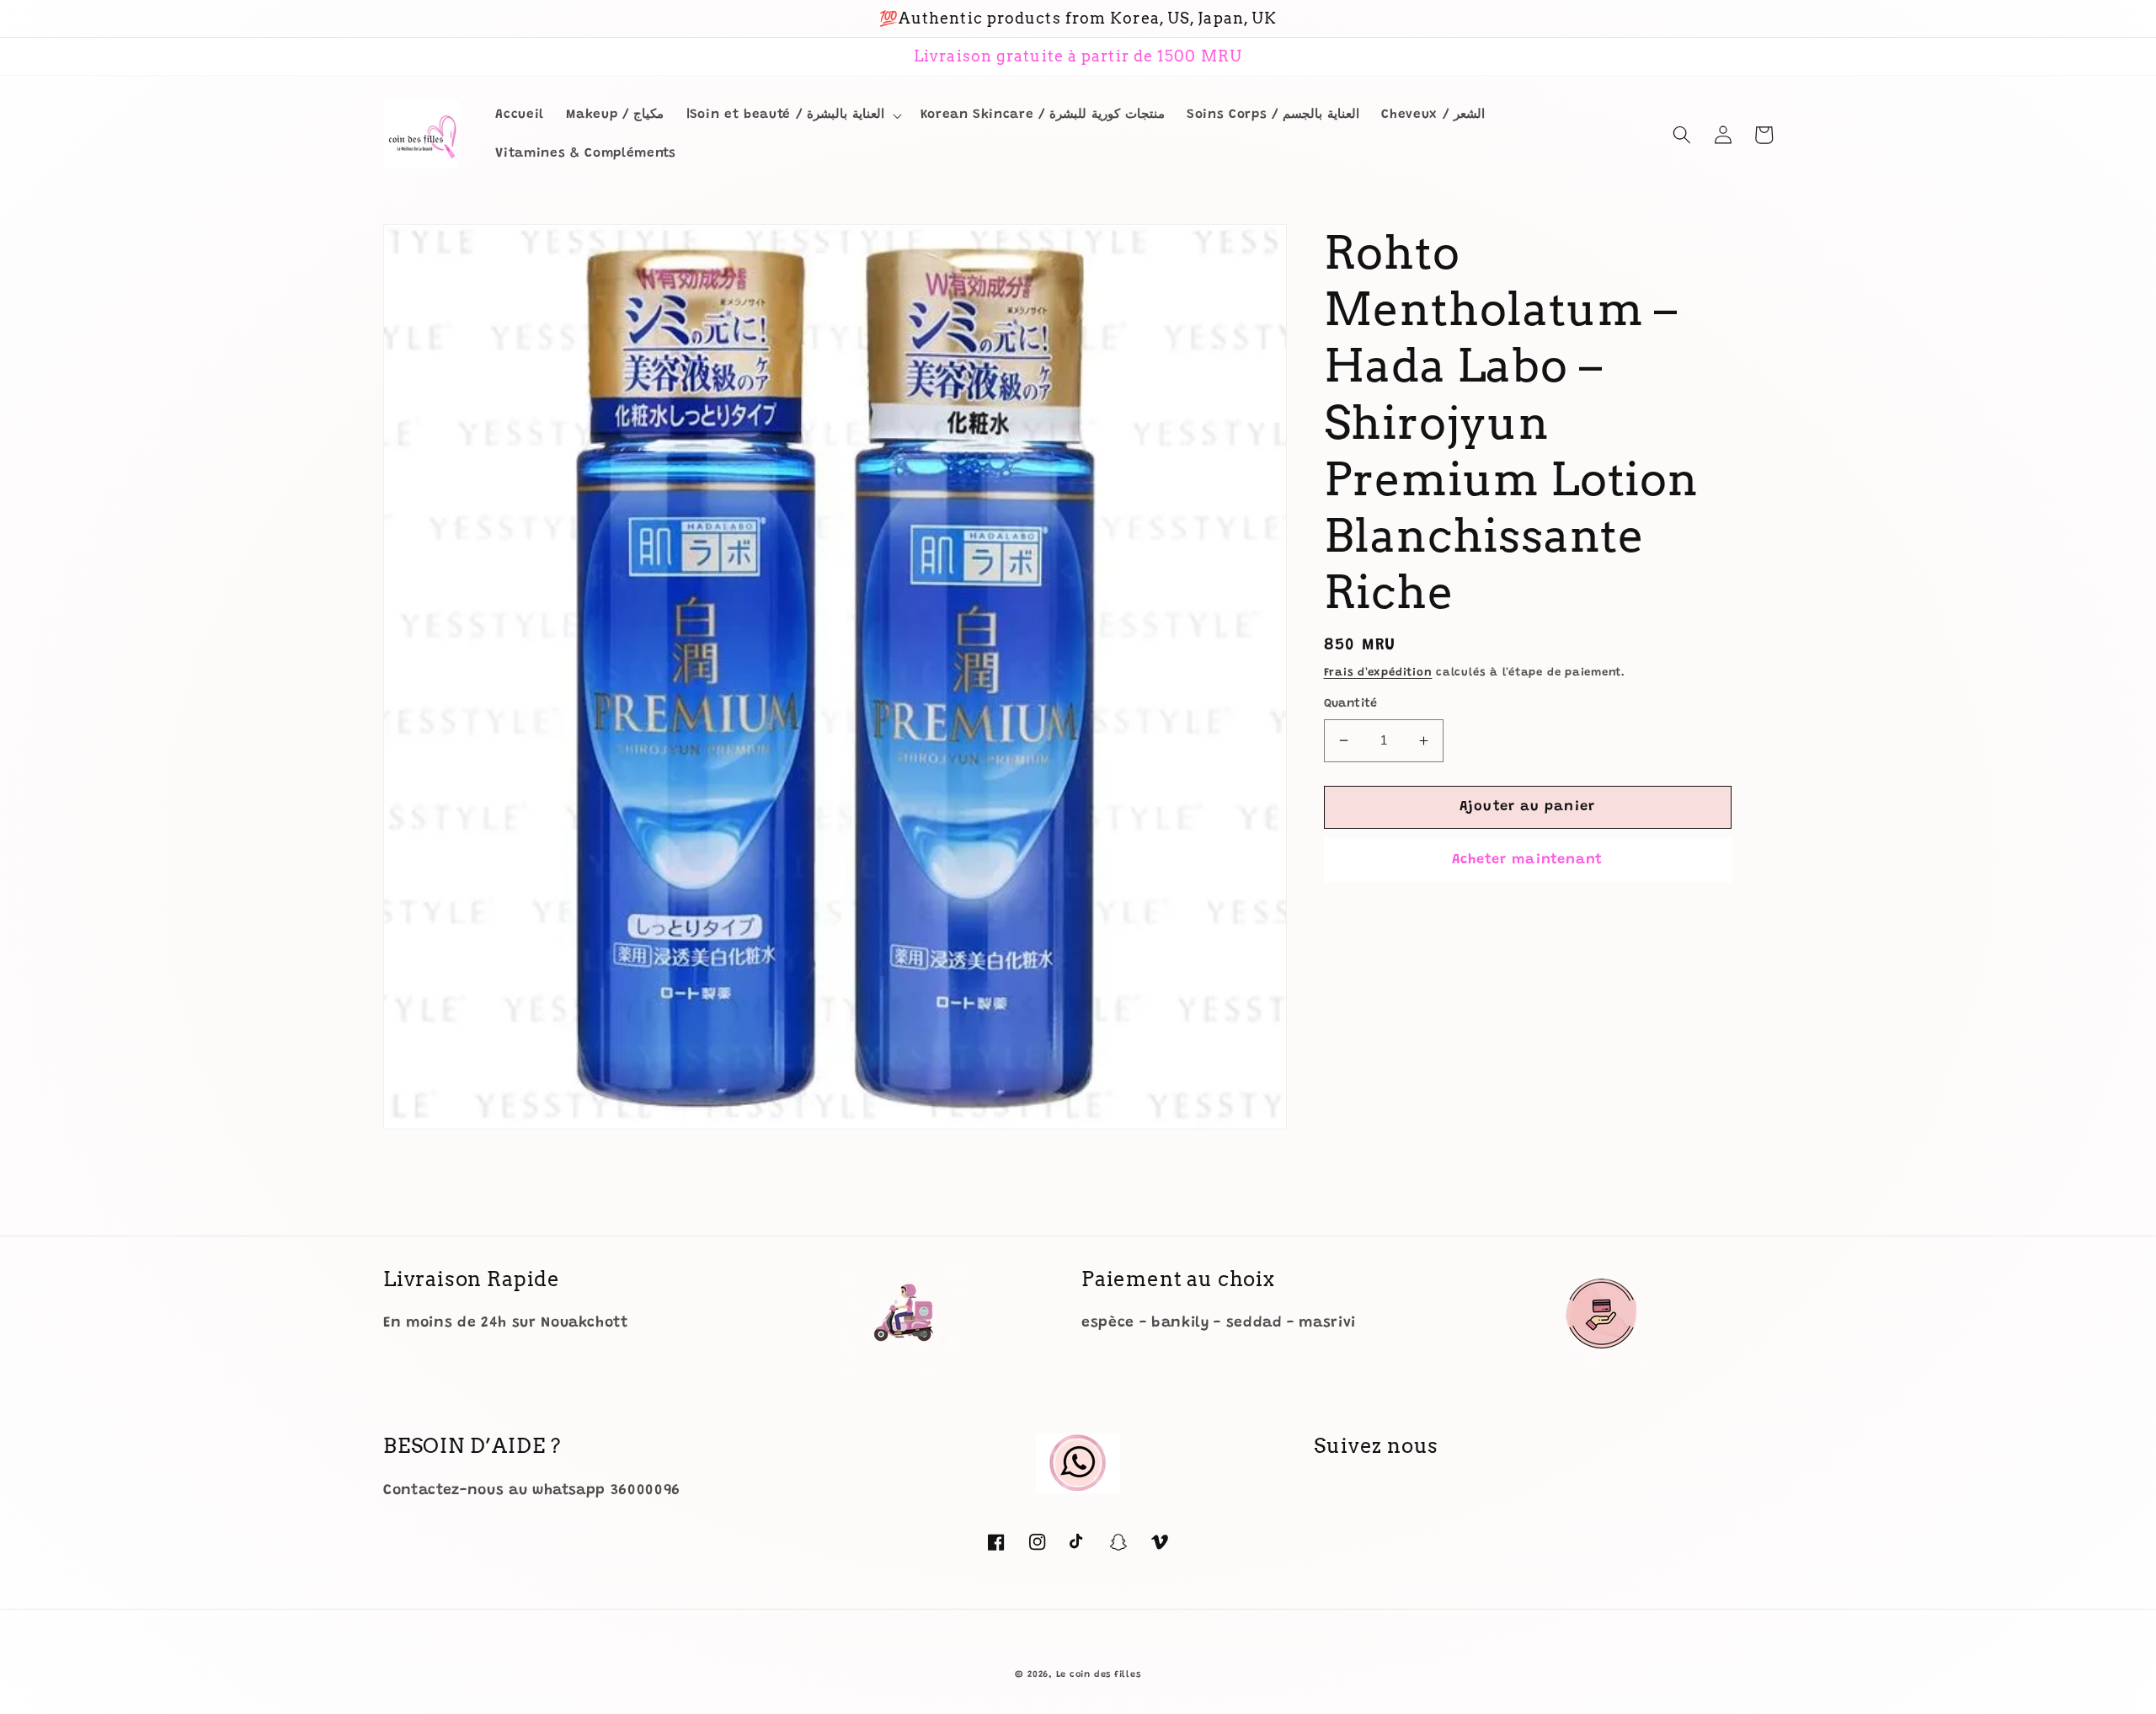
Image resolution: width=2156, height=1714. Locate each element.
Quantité (1351, 704)
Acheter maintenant (1528, 860)
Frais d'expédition (1378, 673)
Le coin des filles (1099, 1675)
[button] (792, 115)
